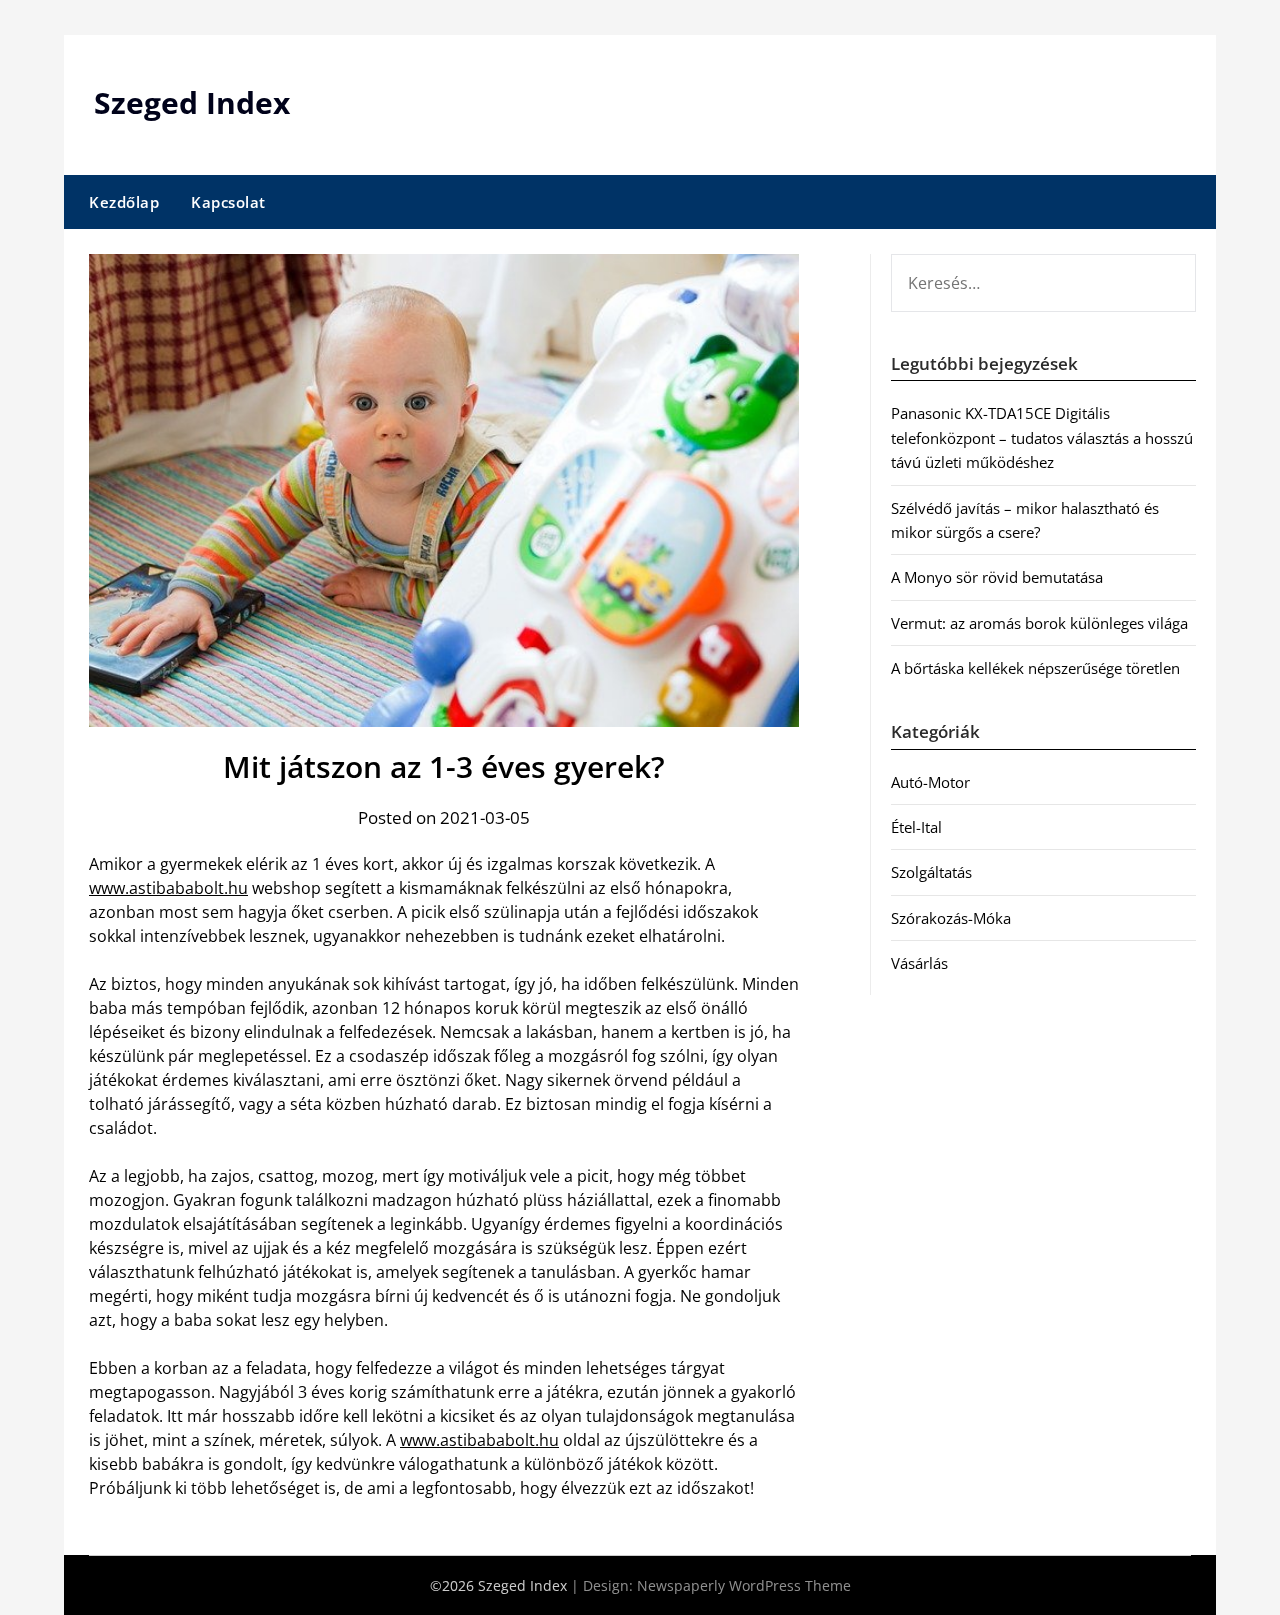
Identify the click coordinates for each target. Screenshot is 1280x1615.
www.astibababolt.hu (168, 888)
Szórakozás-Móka (951, 918)
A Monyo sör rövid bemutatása (997, 577)
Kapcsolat (228, 202)
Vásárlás (919, 963)
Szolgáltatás (931, 872)
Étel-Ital (916, 827)
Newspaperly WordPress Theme (744, 1585)
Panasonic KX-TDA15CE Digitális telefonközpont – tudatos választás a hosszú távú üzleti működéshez (1042, 437)
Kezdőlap (124, 202)
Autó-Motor (930, 782)
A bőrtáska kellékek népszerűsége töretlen (1035, 668)
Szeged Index (192, 102)
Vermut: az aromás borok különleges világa (1039, 623)
